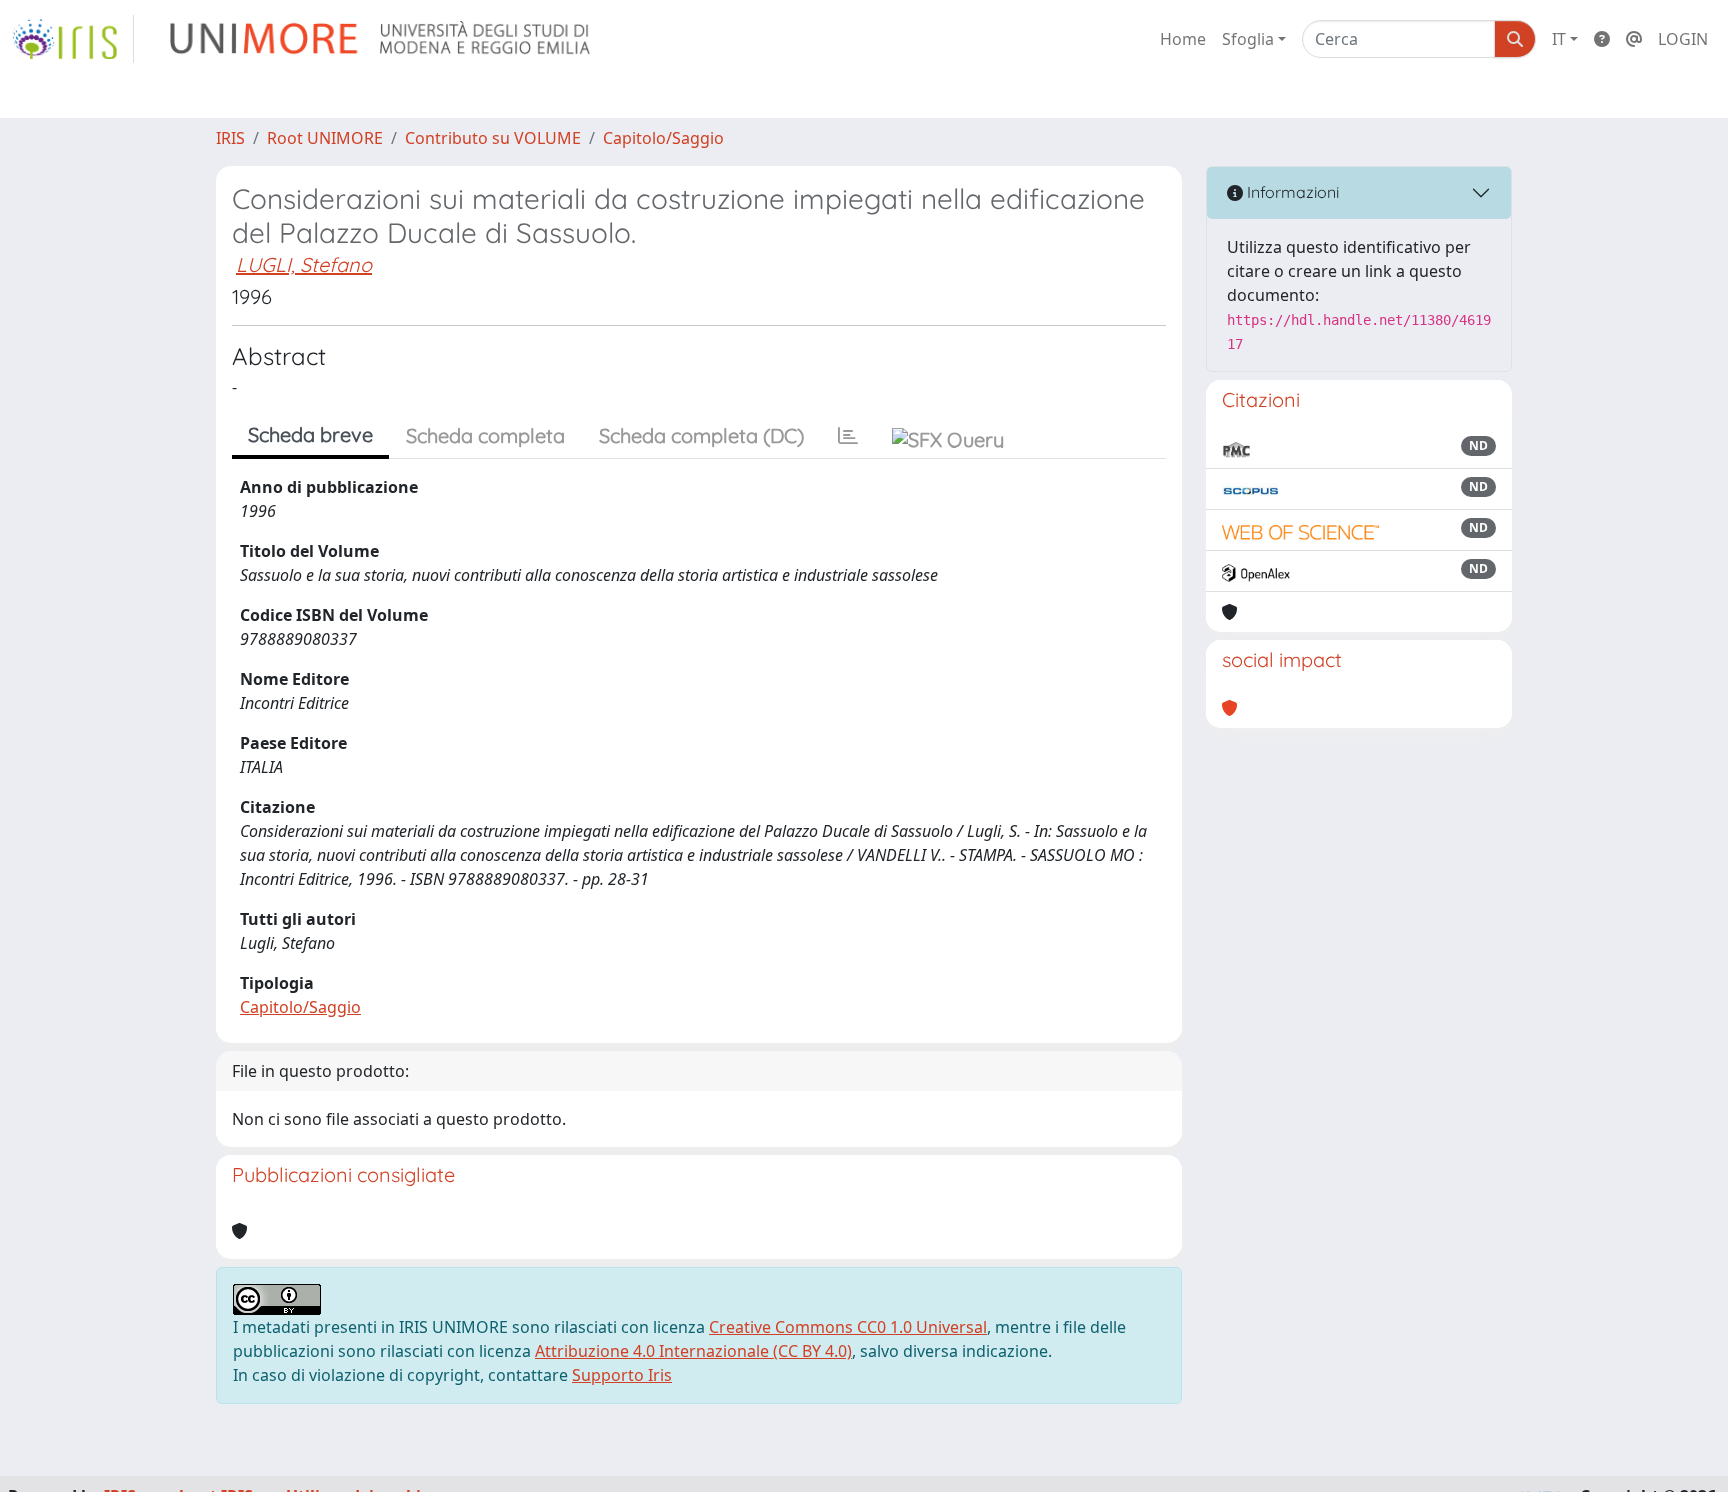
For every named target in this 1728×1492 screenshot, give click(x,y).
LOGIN (1683, 39)
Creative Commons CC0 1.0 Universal (848, 1327)
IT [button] (1559, 39)
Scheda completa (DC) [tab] (701, 435)
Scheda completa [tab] (485, 435)
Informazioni (1291, 192)
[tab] (848, 436)
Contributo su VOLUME (493, 138)
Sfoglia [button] (1248, 39)
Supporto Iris (622, 1375)
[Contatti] (1634, 39)
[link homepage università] (381, 39)
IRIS (230, 138)
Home (1183, 39)
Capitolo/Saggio (663, 138)
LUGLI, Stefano (304, 264)
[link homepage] (73, 39)
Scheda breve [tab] (310, 434)
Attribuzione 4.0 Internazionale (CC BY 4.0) (693, 1351)
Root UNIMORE (325, 138)
